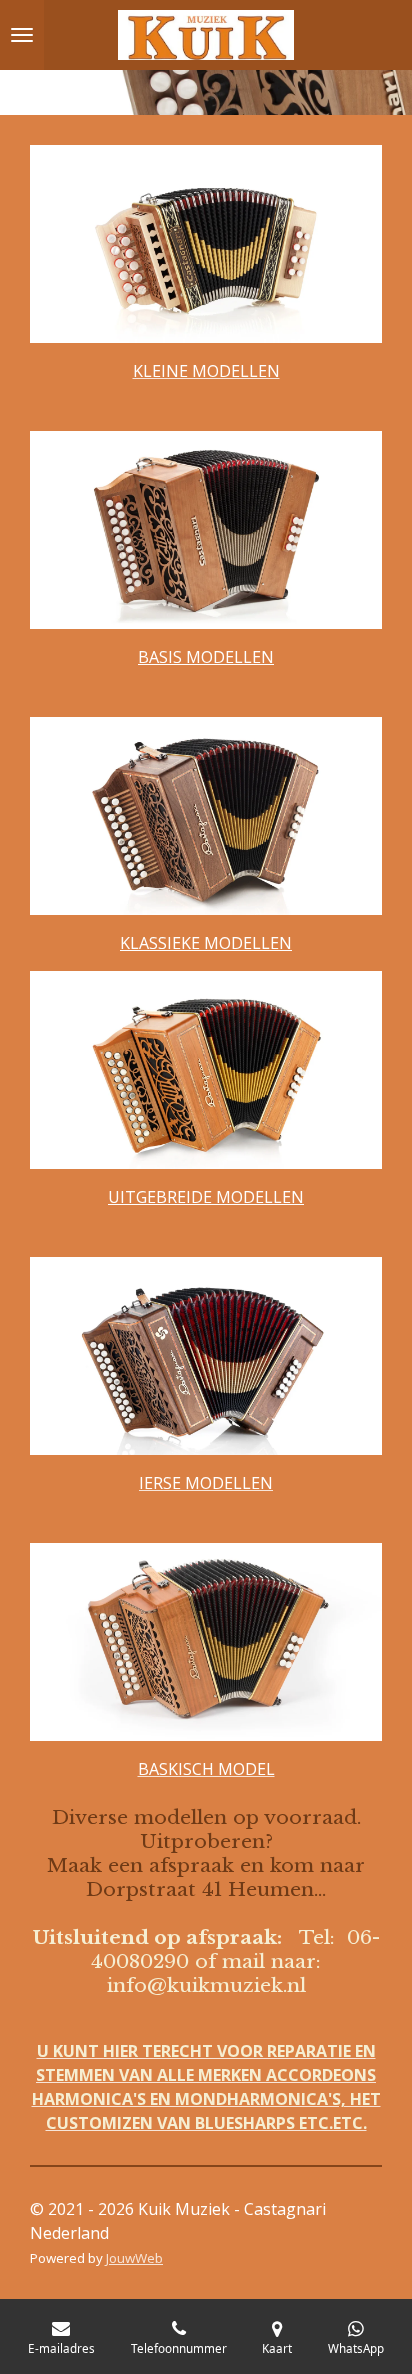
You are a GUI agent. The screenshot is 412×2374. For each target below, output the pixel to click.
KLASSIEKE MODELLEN (206, 943)
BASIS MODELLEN (206, 657)
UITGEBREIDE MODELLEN (206, 1197)
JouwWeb (134, 2258)
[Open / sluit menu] (22, 35)
